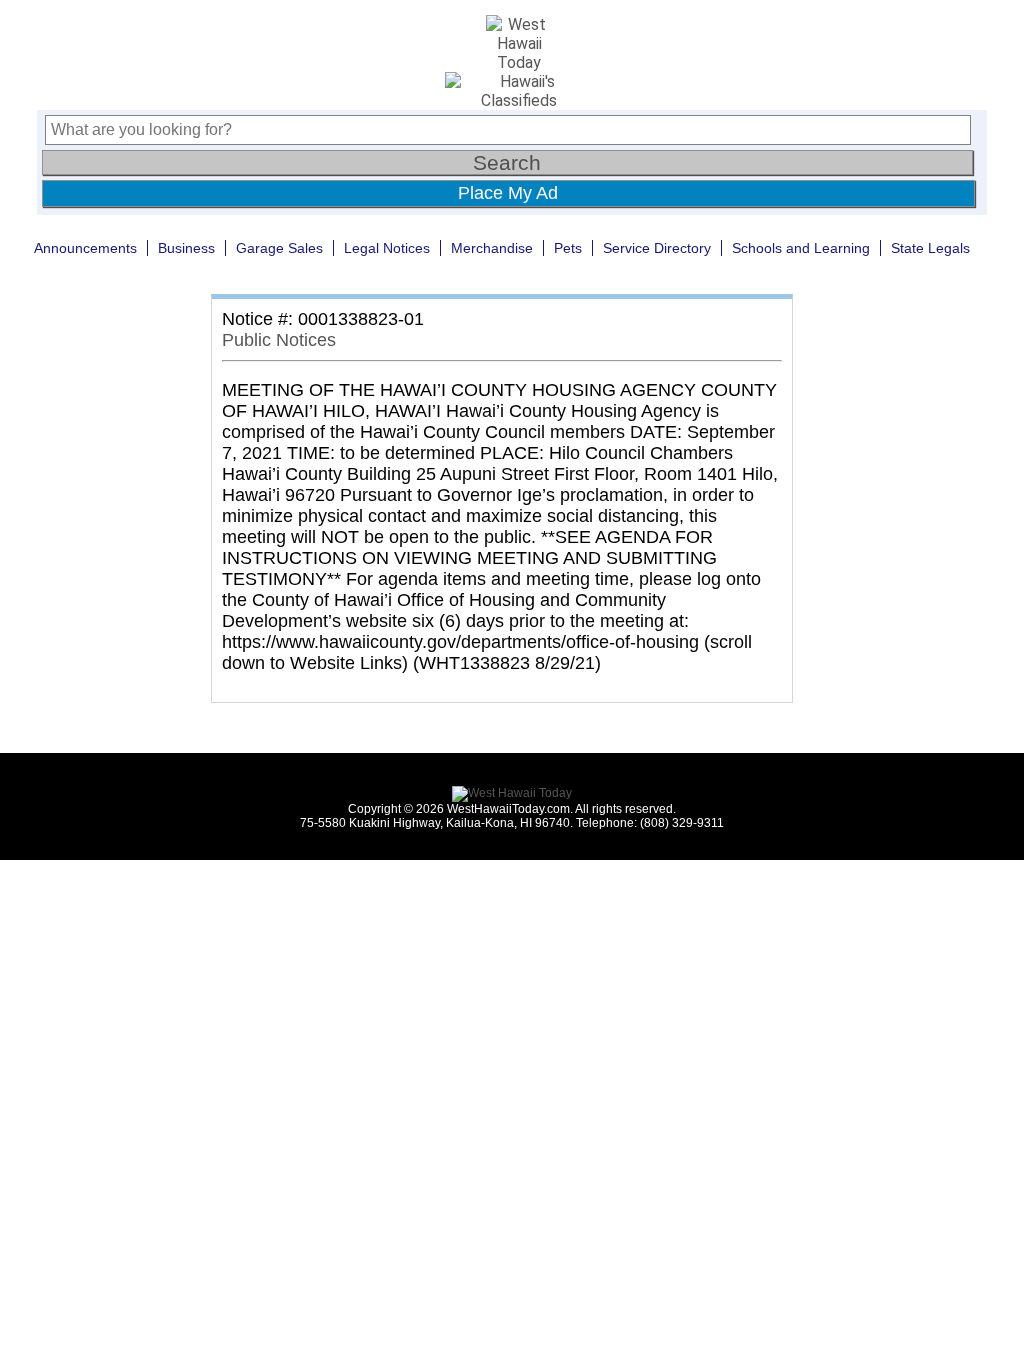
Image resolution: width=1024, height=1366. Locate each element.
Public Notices (279, 340)
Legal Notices (387, 248)
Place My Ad (508, 193)
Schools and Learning (801, 248)
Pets (568, 248)
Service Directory (657, 248)
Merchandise (492, 248)
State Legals (930, 248)
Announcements (85, 248)
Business (186, 248)
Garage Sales (279, 248)
